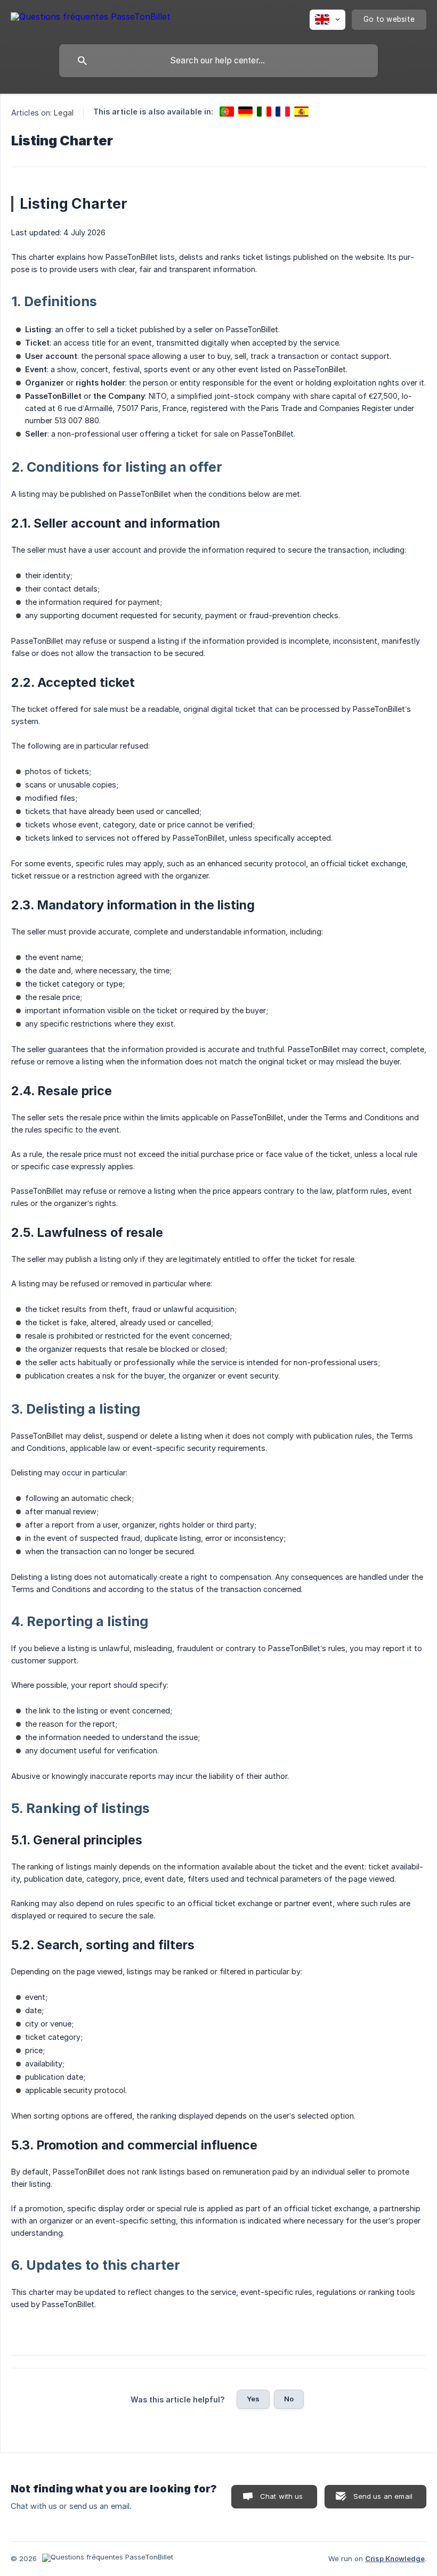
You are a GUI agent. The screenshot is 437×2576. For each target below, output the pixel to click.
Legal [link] (64, 113)
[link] (227, 112)
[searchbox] (218, 61)
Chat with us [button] (282, 2496)
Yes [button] (253, 2399)
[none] (91, 18)
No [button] (289, 2399)
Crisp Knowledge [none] (395, 2558)
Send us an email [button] (383, 2496)
